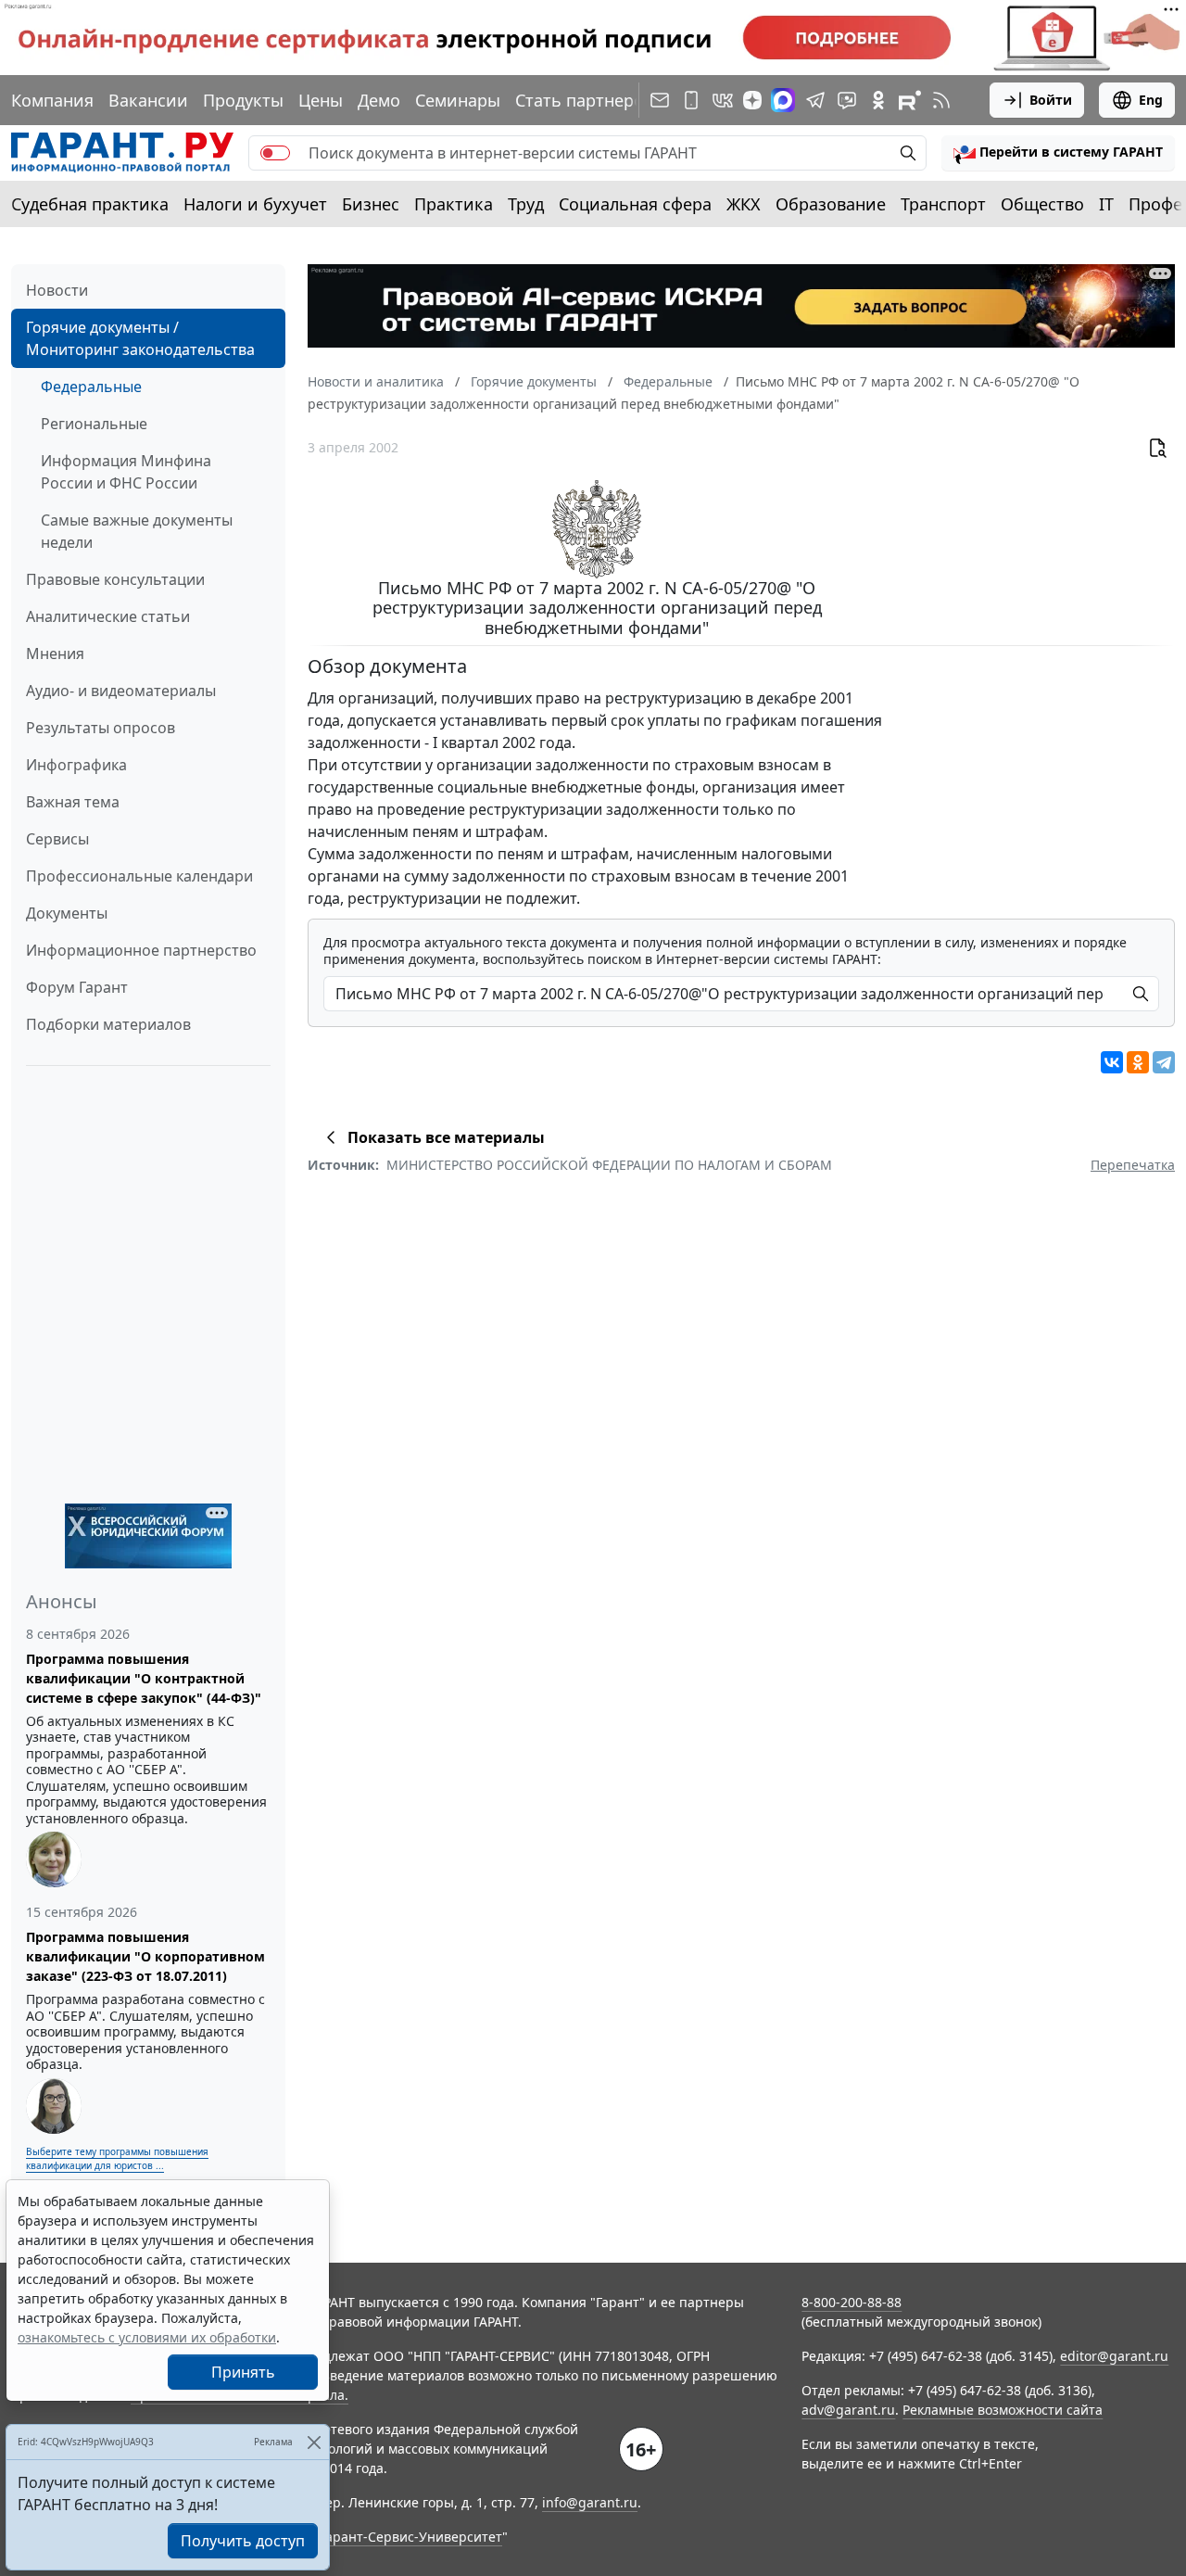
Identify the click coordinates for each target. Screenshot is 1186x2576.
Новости (57, 290)
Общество (1042, 204)
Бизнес (371, 204)
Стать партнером (586, 100)
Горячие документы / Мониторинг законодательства (140, 338)
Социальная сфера (635, 204)
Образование (831, 204)
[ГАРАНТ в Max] (783, 100)
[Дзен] (752, 100)
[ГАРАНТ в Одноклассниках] (878, 100)
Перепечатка (1133, 1165)
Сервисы (57, 839)
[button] (1058, 153)
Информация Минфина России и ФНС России (126, 472)
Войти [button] (1051, 100)
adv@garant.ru (848, 2410)
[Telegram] (1164, 1062)
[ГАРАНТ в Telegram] (815, 100)
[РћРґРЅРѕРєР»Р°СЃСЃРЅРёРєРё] (1138, 1062)
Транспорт (943, 204)
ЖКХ (744, 204)
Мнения (55, 654)
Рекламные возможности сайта (1003, 2410)
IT (1106, 204)
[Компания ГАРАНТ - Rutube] (910, 100)
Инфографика (76, 765)
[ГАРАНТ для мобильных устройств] (691, 100)
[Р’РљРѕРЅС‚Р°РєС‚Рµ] (1112, 1062)
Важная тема (73, 802)
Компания (52, 100)
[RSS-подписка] (941, 100)
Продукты (243, 100)
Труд (526, 204)
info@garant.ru (590, 2502)
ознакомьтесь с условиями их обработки (147, 2337)
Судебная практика (90, 204)
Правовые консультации (115, 579)
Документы (67, 913)
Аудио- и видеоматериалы (121, 691)
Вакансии (148, 100)
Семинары (458, 100)
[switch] (275, 153)
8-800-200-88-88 (852, 2302)
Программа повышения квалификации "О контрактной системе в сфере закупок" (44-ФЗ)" (144, 1678)
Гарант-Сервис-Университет (411, 2537)
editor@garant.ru (1114, 2356)
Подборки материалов (108, 1024)
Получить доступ (243, 2541)
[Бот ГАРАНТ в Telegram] (847, 100)
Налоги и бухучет (255, 204)
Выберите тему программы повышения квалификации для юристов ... (117, 2158)
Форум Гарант (77, 987)
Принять (243, 2372)
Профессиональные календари (139, 876)
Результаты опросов (101, 728)
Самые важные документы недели (137, 531)
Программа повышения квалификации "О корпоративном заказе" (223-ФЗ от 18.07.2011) (145, 1956)
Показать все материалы (446, 1137)
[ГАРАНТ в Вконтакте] (723, 100)
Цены (321, 100)
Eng (1151, 100)
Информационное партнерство (141, 950)
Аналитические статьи (108, 616)
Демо (379, 100)
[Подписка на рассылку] (660, 100)
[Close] (314, 2442)
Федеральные (91, 387)
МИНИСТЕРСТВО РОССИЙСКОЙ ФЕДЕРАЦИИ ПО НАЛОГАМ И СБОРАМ (609, 1165)
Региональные (94, 424)
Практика (454, 204)
